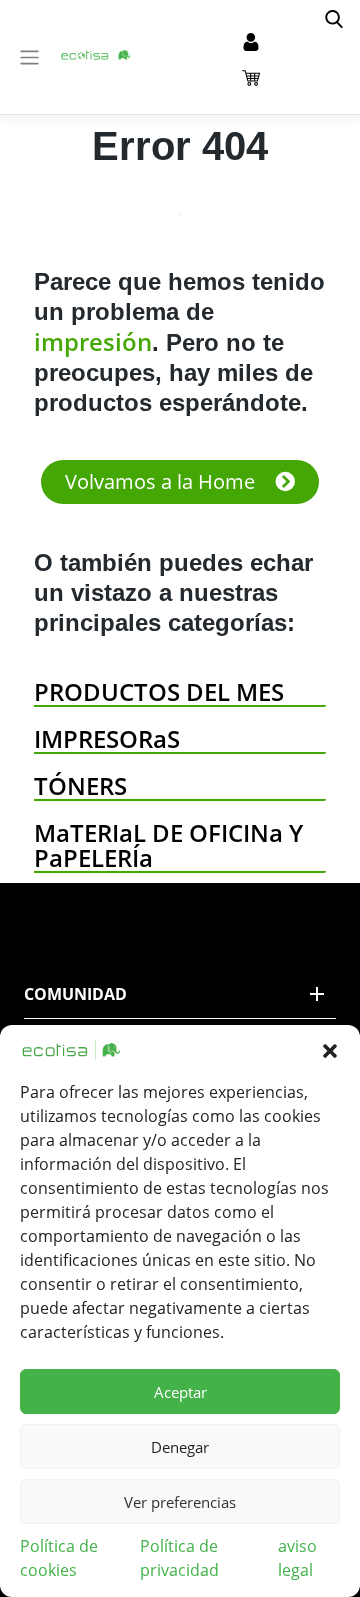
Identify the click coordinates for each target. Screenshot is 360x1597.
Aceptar (180, 1392)
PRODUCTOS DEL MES (159, 691)
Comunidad (75, 994)
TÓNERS (80, 785)
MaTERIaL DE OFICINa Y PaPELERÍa (168, 845)
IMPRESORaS (107, 738)
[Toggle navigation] (29, 57)
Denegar (180, 1447)
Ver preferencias (180, 1502)
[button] (330, 1050)
